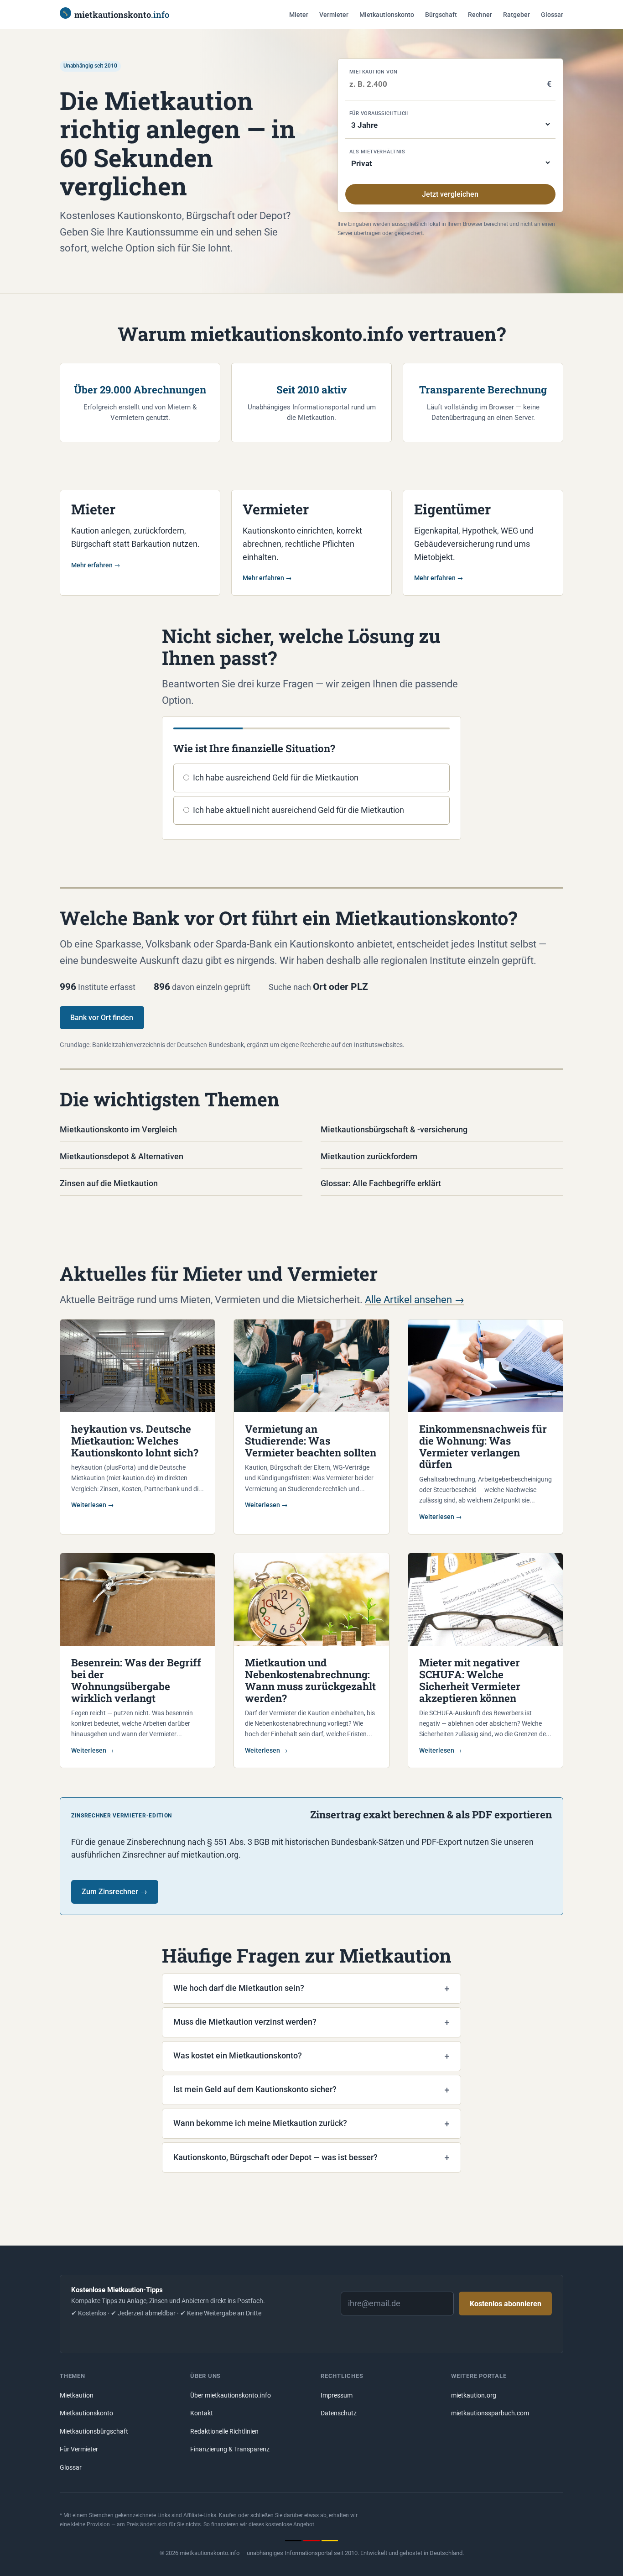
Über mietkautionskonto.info (231, 2395)
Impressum (337, 2395)
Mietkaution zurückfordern (369, 1156)
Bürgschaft (441, 15)
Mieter (299, 15)
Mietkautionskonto (387, 15)
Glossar (552, 15)
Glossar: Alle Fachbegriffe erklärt (381, 1183)
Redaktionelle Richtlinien (224, 2432)
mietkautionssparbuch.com (490, 2413)
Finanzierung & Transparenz (230, 2449)
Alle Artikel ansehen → (415, 1299)
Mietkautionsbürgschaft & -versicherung (394, 1129)
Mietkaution (77, 2395)
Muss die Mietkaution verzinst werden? (245, 2022)
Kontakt (202, 2413)
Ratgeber (517, 15)
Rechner (480, 15)
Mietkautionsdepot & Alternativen (122, 1156)
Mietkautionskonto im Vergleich (118, 1129)
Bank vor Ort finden (102, 1018)
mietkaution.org (474, 2395)
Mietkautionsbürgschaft (94, 2432)
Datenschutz (339, 2413)
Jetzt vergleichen (450, 194)
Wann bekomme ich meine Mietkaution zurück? (260, 2123)
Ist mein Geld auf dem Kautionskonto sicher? (255, 2089)
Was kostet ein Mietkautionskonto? (238, 2055)
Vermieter (334, 15)
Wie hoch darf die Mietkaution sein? (239, 1988)
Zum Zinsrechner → (114, 1892)
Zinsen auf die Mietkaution (109, 1183)
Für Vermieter (79, 2449)
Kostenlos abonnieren (506, 2304)
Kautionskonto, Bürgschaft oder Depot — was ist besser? (275, 2157)
